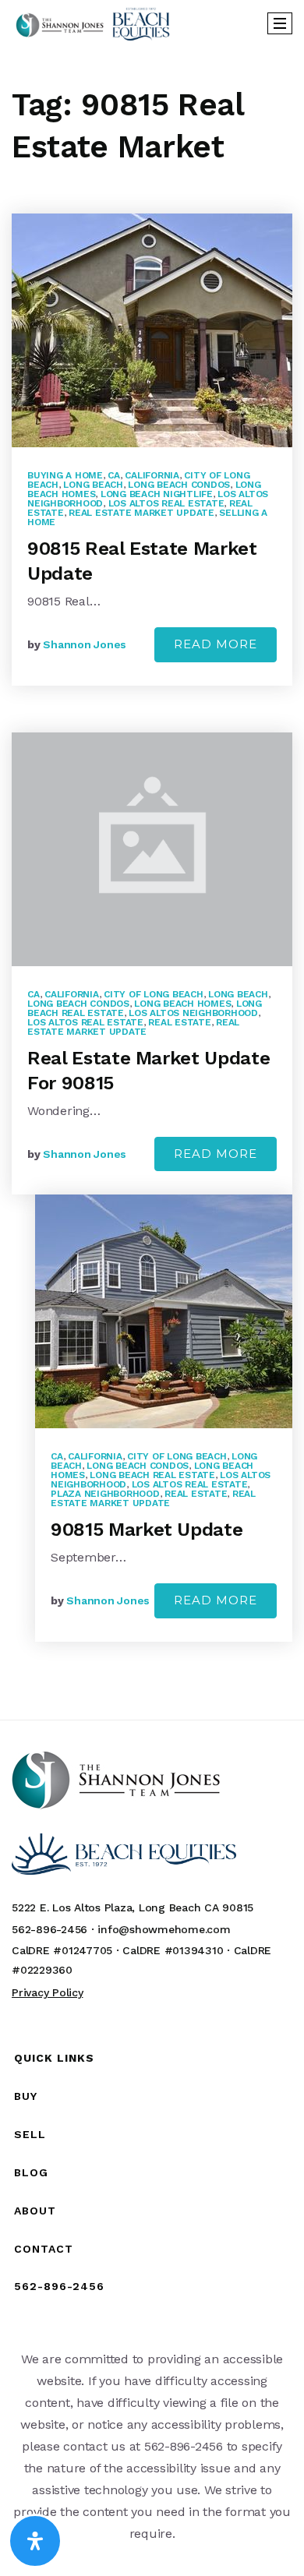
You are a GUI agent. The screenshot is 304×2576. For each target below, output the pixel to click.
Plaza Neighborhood (105, 1494)
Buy (26, 2096)
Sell (30, 2134)
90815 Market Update (147, 1530)
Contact (44, 2249)
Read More (216, 644)
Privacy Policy (48, 1992)
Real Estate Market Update (141, 513)
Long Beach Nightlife (157, 494)
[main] (152, 883)
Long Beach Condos (179, 485)
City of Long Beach (154, 994)
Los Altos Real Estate (166, 503)
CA (114, 475)
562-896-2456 (59, 2286)
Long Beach (93, 485)
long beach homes (182, 1004)
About (35, 2211)
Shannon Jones (85, 644)
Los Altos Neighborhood (193, 1013)
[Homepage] (93, 23)
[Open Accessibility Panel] (35, 2541)
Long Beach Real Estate (152, 1475)
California (152, 475)
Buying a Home (65, 475)
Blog (31, 2172)
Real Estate (179, 1022)
